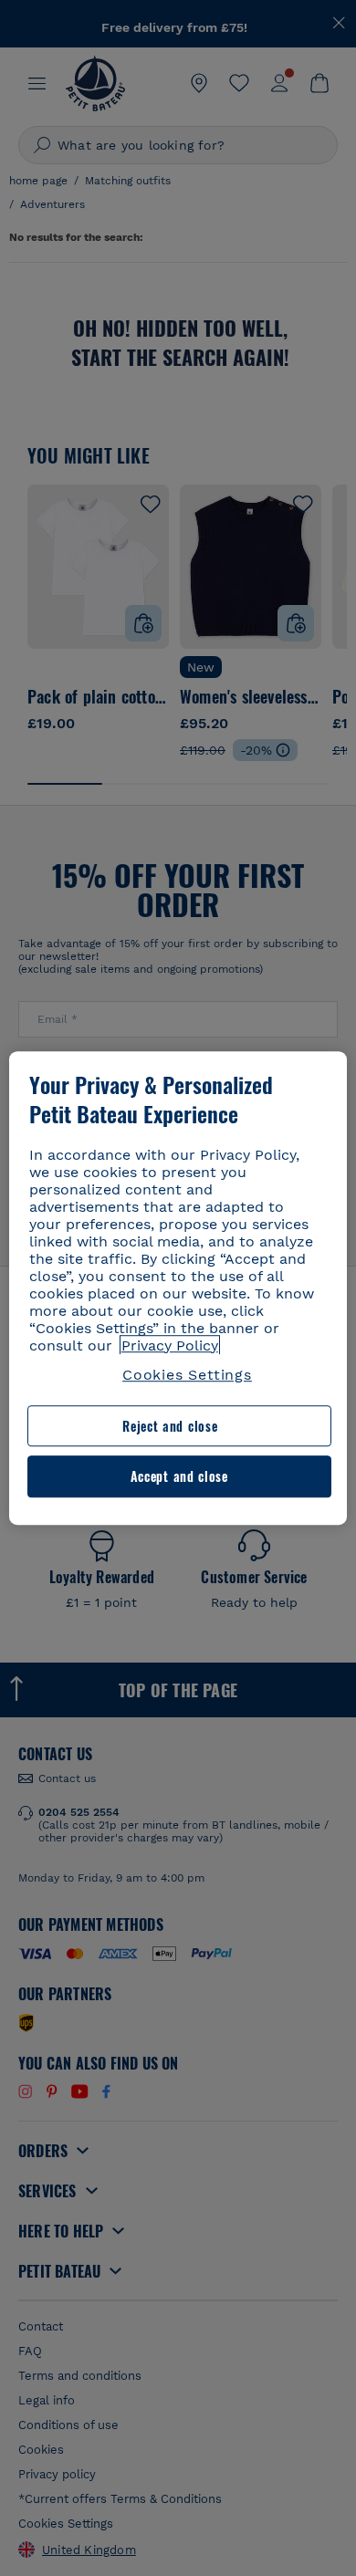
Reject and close (170, 1426)
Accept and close (179, 1477)
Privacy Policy (170, 1345)
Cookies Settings (187, 1375)
